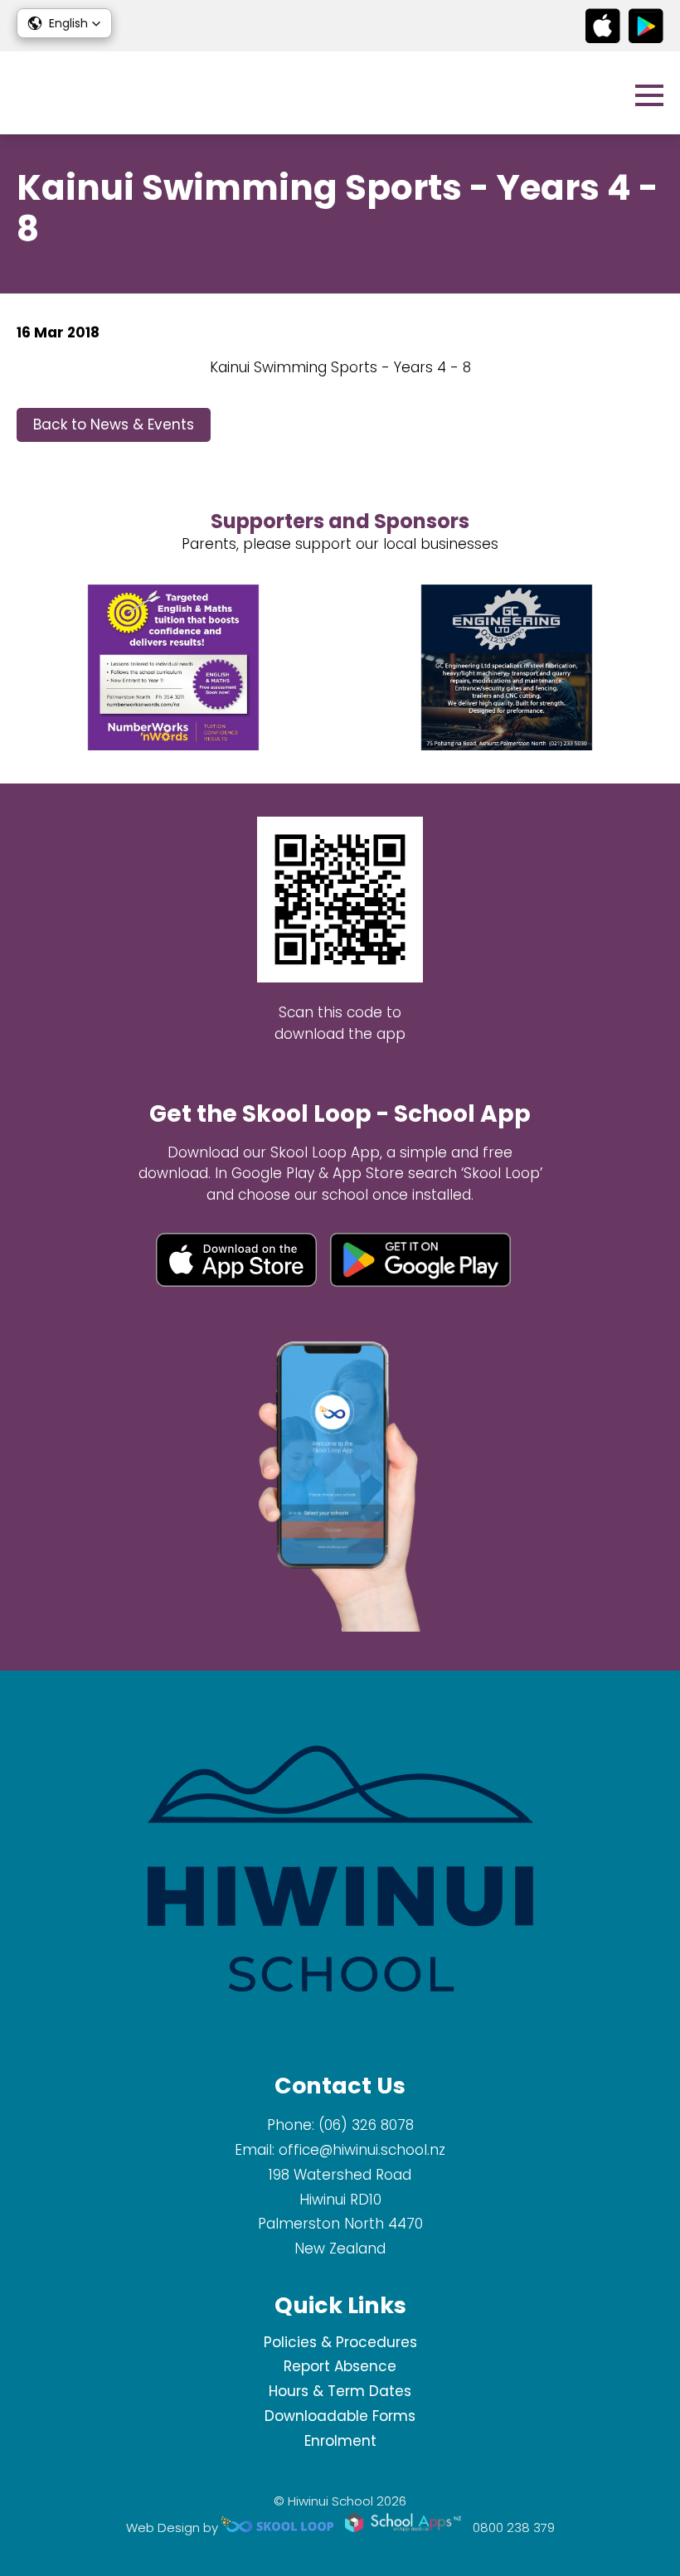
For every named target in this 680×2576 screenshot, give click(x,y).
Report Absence (340, 2366)
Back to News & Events (114, 424)
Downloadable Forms (340, 2416)
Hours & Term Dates (340, 2391)
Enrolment (340, 2441)
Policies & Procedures (340, 2342)
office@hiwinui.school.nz (362, 2150)
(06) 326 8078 (366, 2125)
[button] (64, 23)
